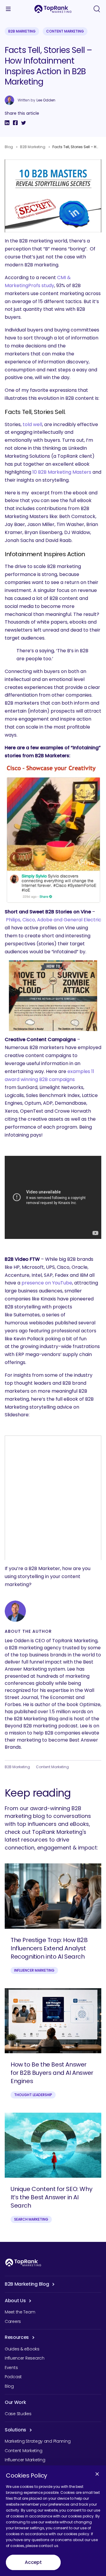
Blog (9, 147)
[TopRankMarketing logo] (53, 9)
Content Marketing (65, 31)
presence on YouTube (47, 1283)
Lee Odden (46, 100)
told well (32, 424)
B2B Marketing (22, 31)
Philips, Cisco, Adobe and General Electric (54, 920)
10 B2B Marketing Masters (62, 472)
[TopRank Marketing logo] (23, 2262)
